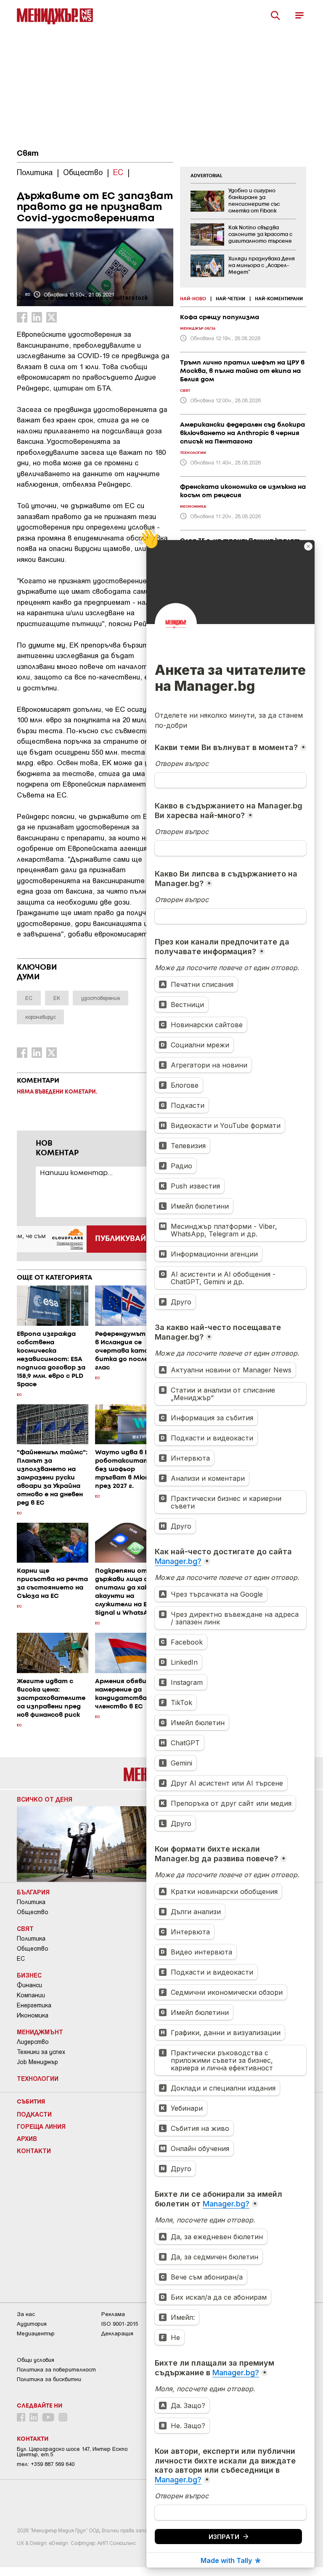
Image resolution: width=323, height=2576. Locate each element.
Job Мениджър (37, 2062)
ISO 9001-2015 (120, 2324)
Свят (28, 154)
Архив (27, 2138)
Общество (33, 1912)
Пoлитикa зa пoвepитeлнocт (56, 2370)
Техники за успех (41, 2052)
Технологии (38, 2078)
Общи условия (36, 2360)
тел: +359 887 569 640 (46, 2464)
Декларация (117, 2333)
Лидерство (33, 2042)
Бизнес (29, 1975)
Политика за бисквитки (49, 2379)
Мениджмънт (40, 2032)
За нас (26, 2314)
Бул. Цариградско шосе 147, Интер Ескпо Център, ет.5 (72, 2452)
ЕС (21, 1959)
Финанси (29, 1985)
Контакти (34, 2151)
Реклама (113, 2314)
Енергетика (34, 2005)
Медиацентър (36, 2333)
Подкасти (34, 2114)
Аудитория (32, 2324)
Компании (31, 1995)
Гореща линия (41, 2126)
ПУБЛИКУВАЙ (120, 1239)
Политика (31, 1902)
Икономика (33, 2015)
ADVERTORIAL (207, 176)
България (33, 1892)
